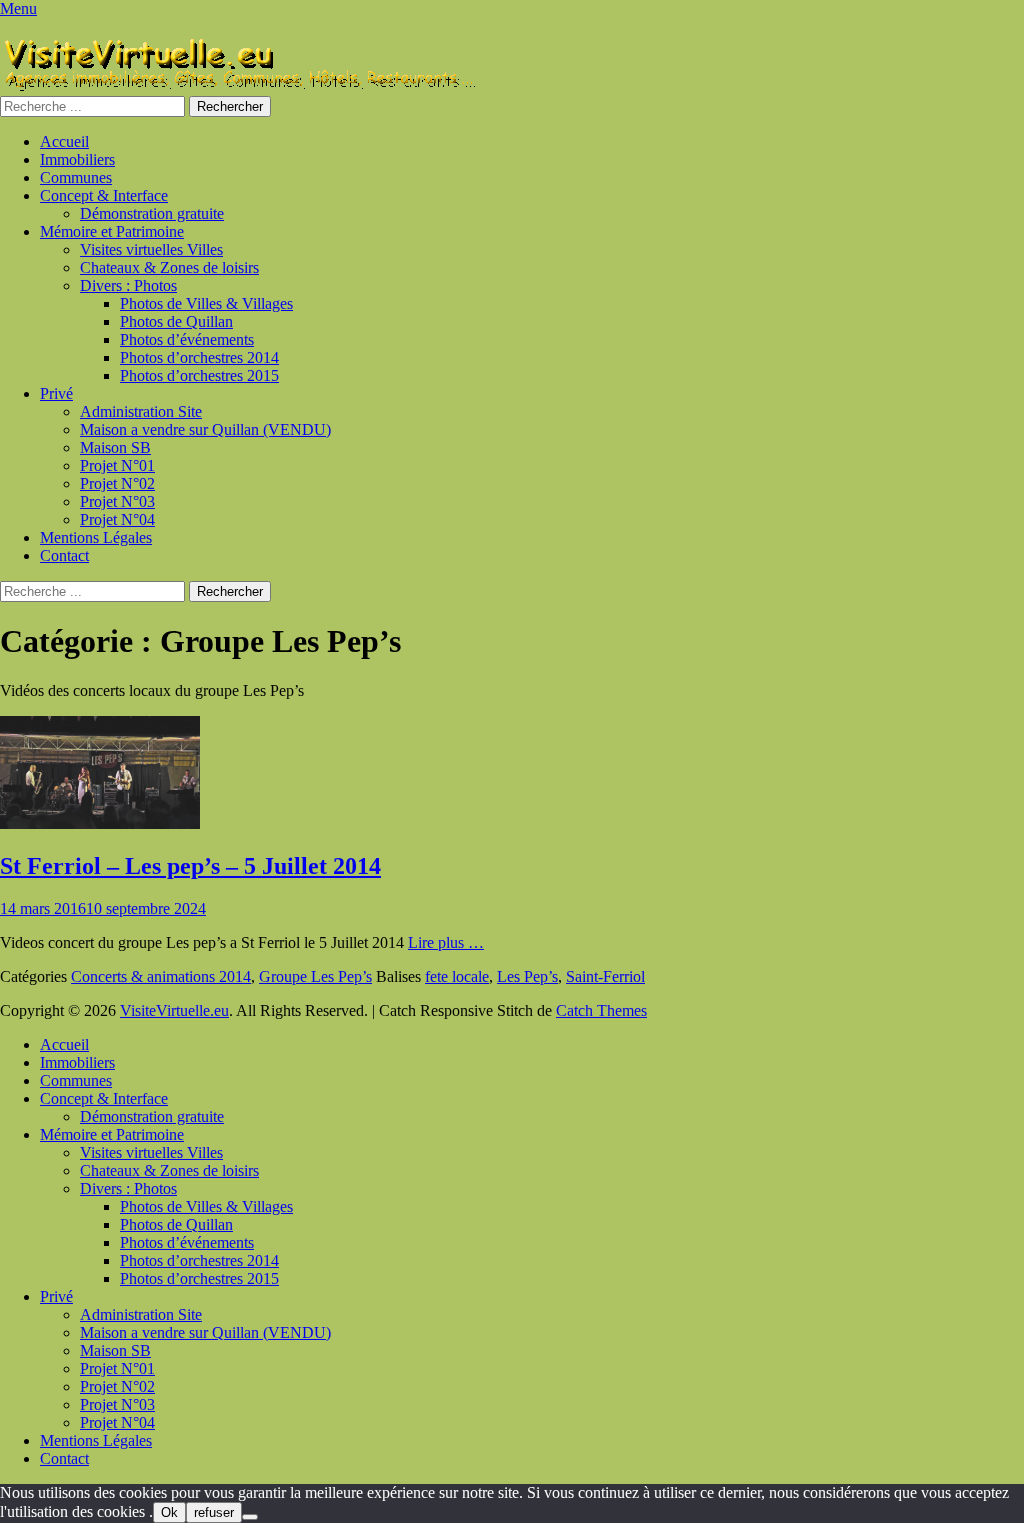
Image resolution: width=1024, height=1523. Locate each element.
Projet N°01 (117, 465)
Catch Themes (601, 1010)
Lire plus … (446, 942)
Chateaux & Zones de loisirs (169, 267)
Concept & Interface (104, 195)
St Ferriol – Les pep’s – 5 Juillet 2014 (190, 866)
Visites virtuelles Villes (151, 249)
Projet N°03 (117, 501)
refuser (214, 1512)
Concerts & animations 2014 (161, 976)
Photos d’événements (187, 339)
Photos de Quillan (176, 321)
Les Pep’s (527, 976)
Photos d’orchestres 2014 (199, 357)
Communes (76, 177)
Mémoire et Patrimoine (112, 231)
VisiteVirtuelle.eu (174, 1010)
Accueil (64, 141)
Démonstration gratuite (152, 213)
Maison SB (115, 447)
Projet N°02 (117, 483)
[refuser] (250, 1517)
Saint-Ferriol (605, 976)
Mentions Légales (96, 537)
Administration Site (141, 411)
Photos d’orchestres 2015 (199, 375)
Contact (64, 555)
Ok (169, 1512)
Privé (56, 393)
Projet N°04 (117, 519)
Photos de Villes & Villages (206, 303)
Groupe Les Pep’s (315, 976)
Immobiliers (77, 159)
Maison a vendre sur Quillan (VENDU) (205, 429)
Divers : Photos (128, 285)
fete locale (457, 976)
